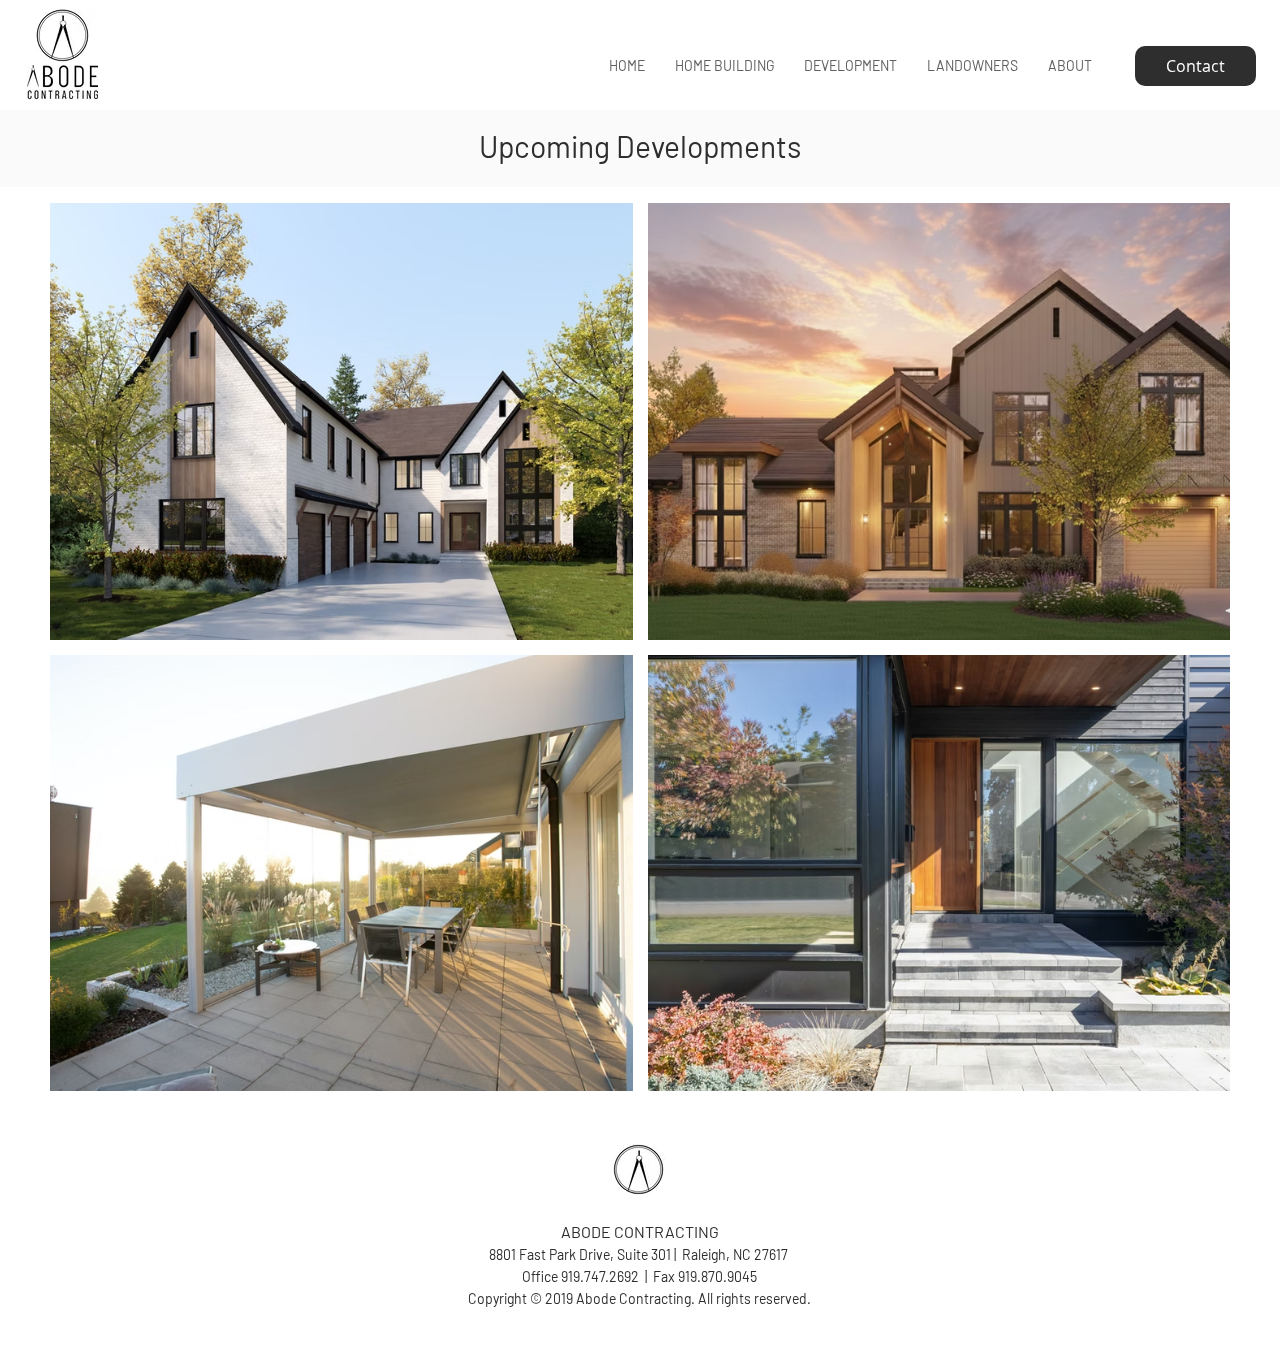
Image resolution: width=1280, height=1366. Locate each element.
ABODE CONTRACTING (640, 1231)
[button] (724, 66)
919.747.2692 (600, 1276)
